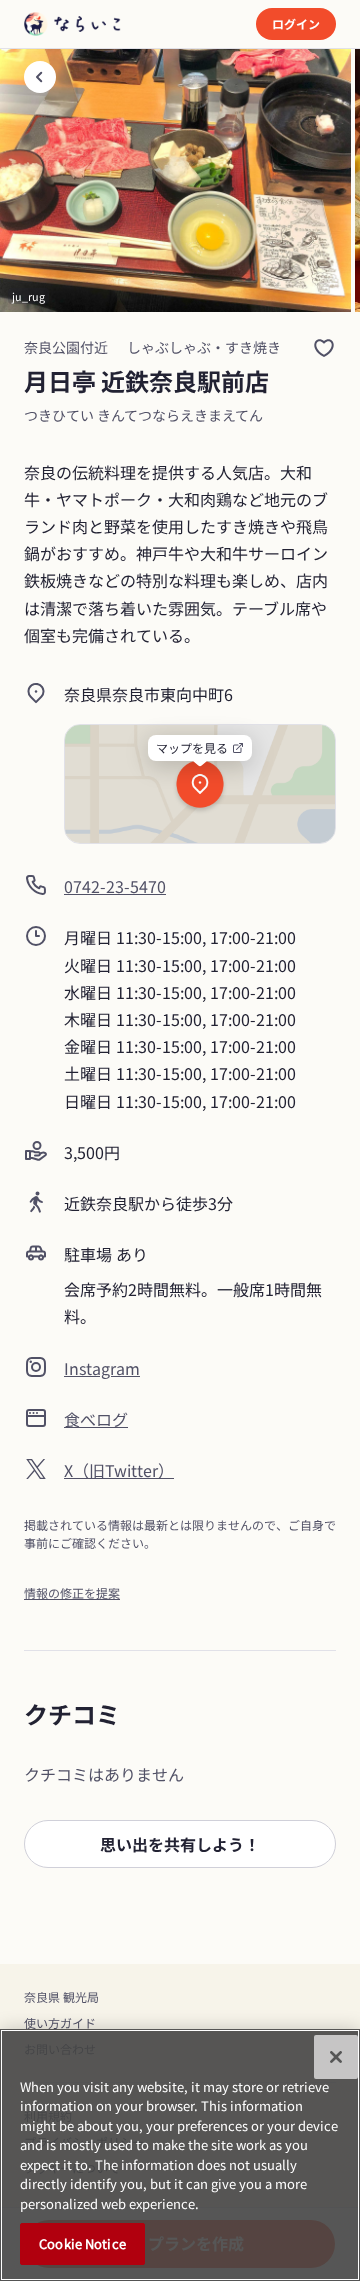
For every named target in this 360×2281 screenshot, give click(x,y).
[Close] (336, 2057)
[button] (180, 1844)
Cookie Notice (82, 2243)
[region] (180, 2155)
